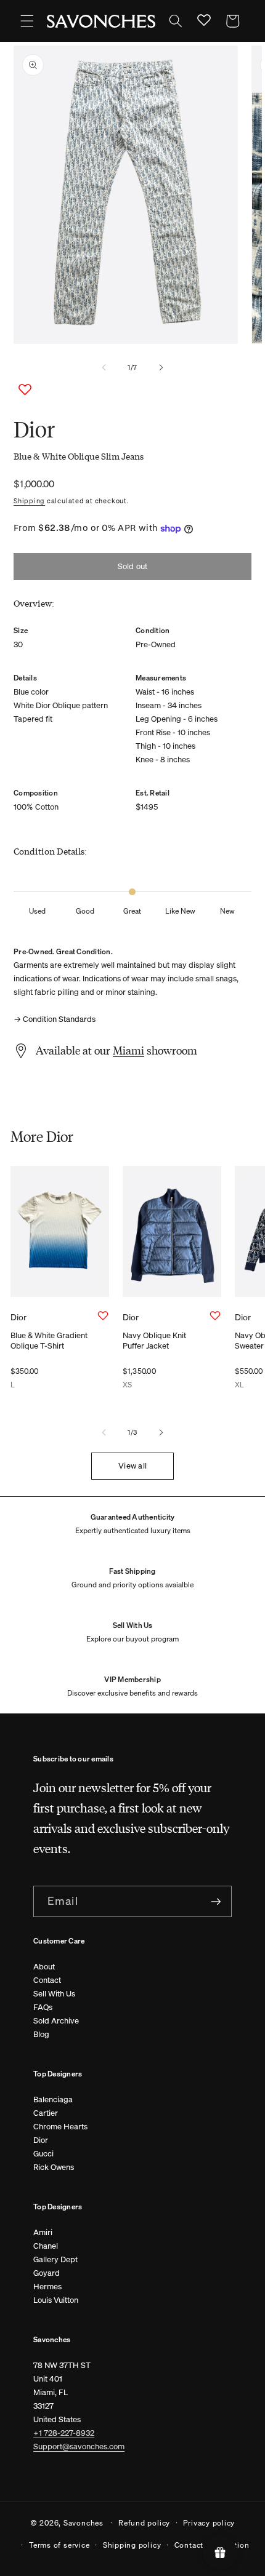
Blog (41, 2034)
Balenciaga (53, 2099)
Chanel (46, 2246)
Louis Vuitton (56, 2300)
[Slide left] (104, 367)
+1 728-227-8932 (64, 2433)
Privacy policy (209, 2522)
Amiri (43, 2232)
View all (132, 1466)
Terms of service (59, 2545)
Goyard (47, 2273)
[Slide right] (161, 367)
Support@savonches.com (79, 2446)
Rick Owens (54, 2167)
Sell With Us (54, 1994)
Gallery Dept (55, 2259)
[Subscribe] (216, 1902)
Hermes (47, 2287)
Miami (128, 1050)
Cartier (46, 2113)
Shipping (29, 501)
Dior (41, 2140)
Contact (47, 1980)
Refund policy (144, 2522)
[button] (27, 21)
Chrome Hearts (60, 2127)
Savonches (84, 2522)
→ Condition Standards (55, 1019)
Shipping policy (132, 2545)
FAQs (43, 2007)
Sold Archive (56, 2021)
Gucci (43, 2154)
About (44, 1967)
